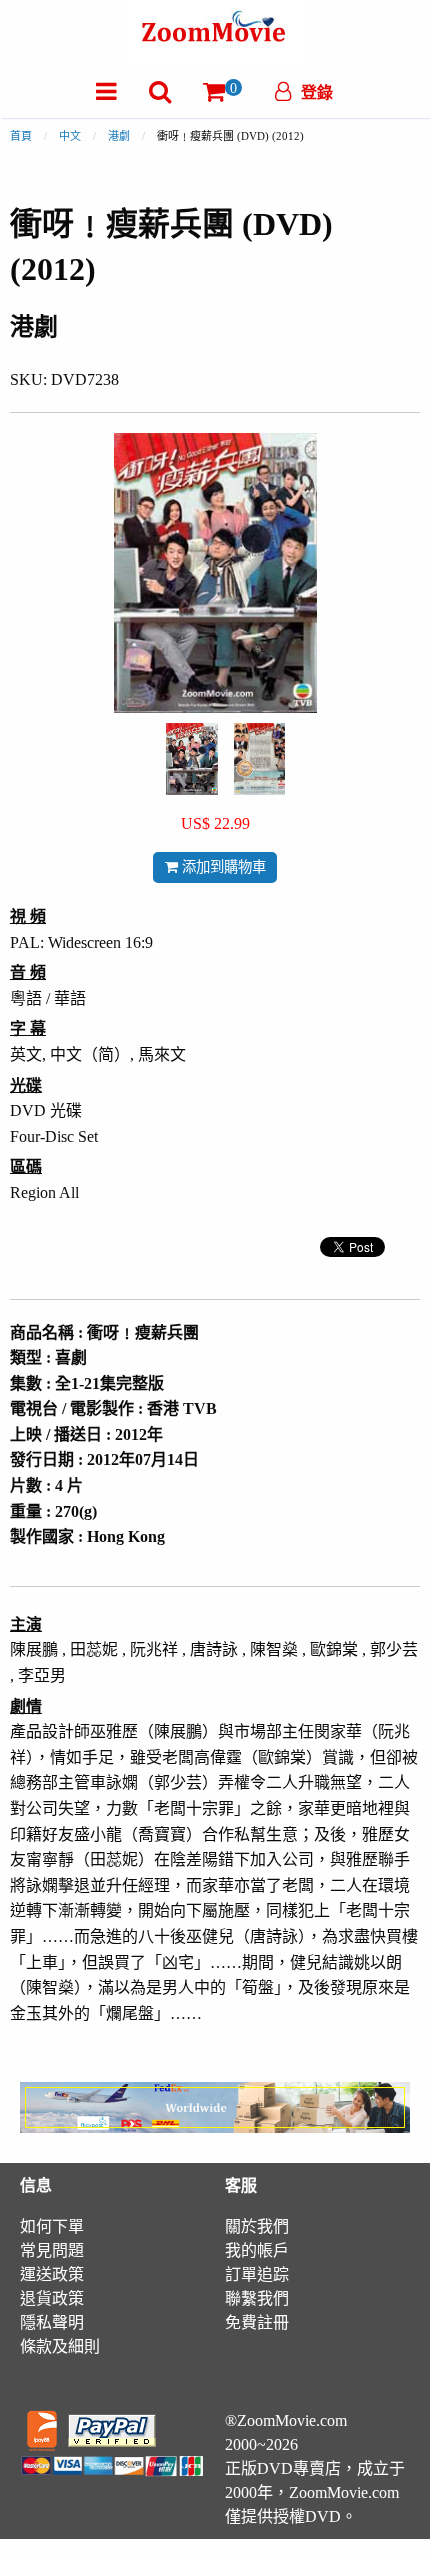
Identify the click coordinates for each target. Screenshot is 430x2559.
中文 (70, 136)
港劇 (119, 136)
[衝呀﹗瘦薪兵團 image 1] (192, 759)
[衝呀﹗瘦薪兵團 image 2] (259, 759)
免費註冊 (257, 2322)
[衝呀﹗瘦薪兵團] (192, 756)
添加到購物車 (222, 867)
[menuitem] (106, 91)
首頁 (21, 136)
